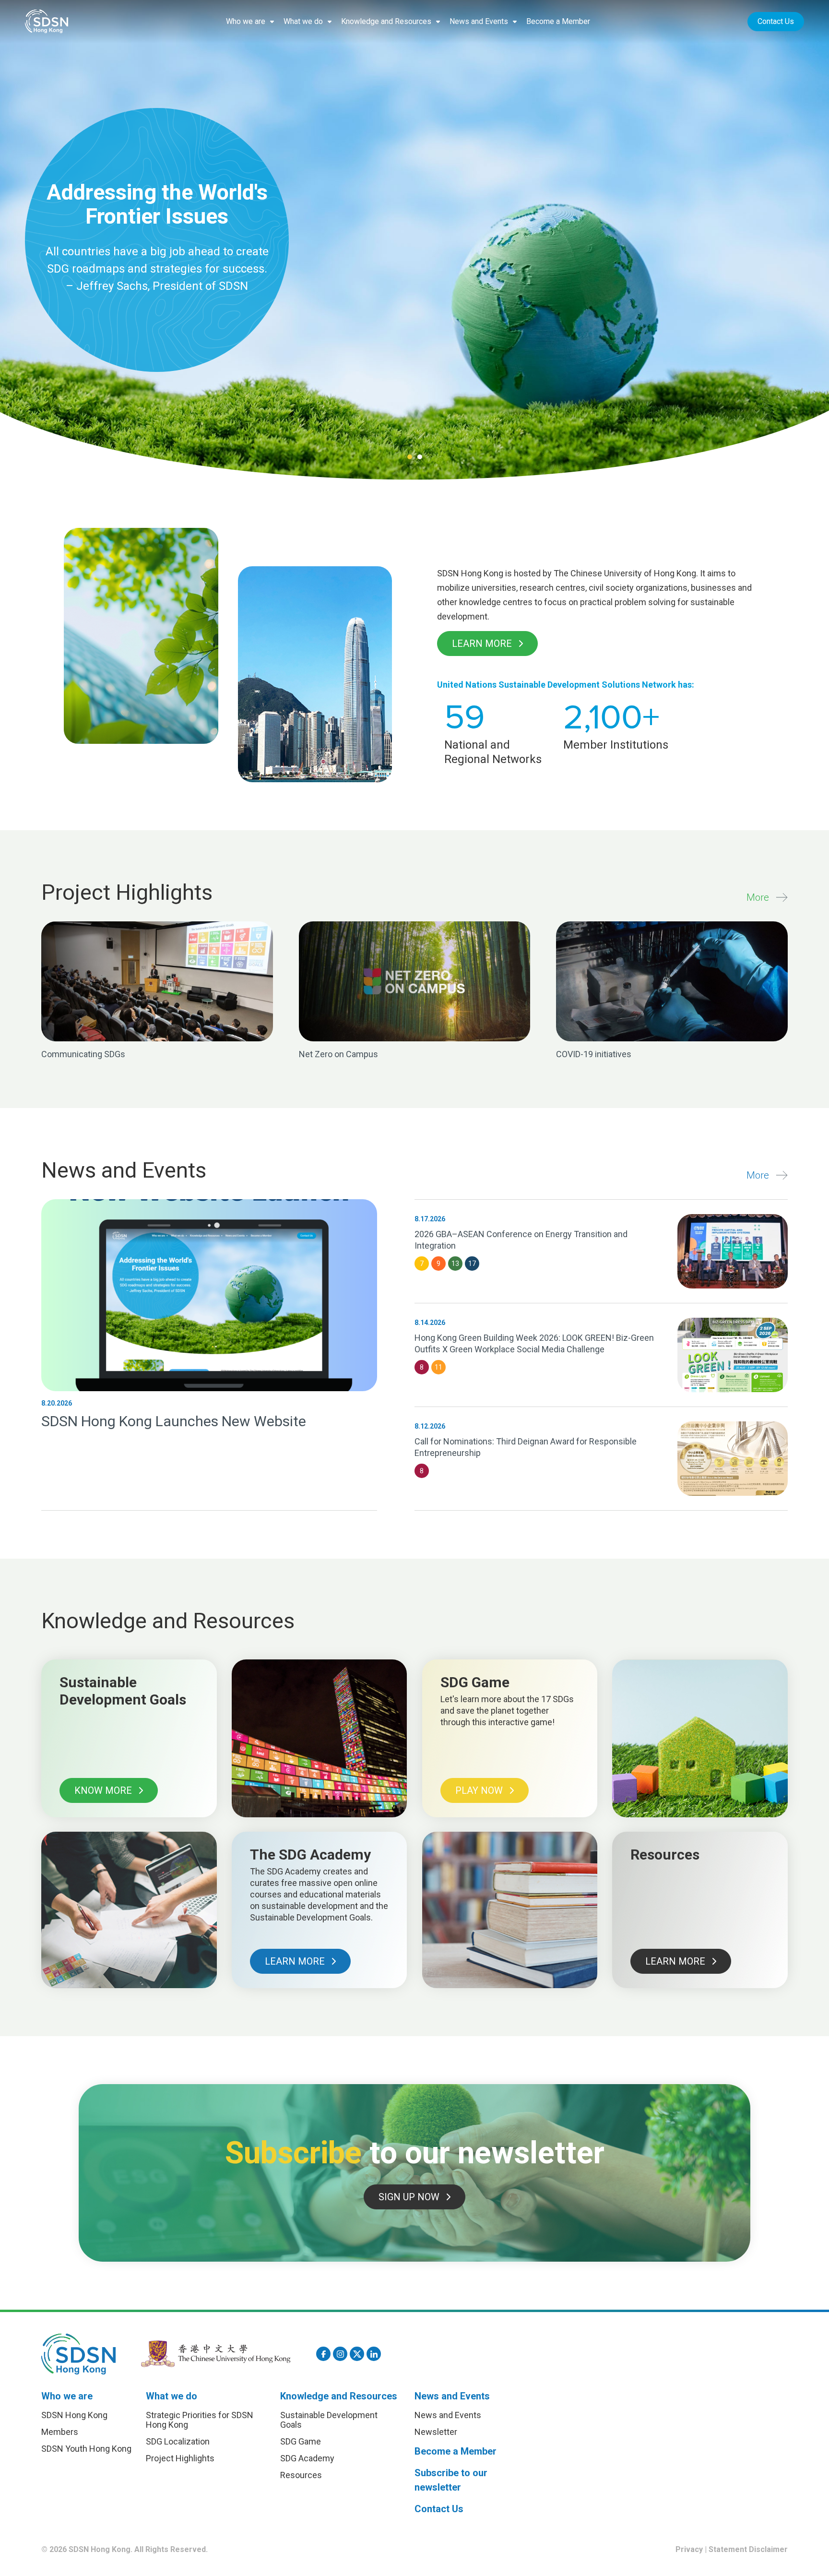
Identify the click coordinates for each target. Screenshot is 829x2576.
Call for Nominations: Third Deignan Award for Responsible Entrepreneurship (526, 1447)
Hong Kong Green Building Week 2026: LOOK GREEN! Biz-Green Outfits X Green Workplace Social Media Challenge (534, 1343)
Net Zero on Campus (338, 1054)
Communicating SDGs (83, 1054)
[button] (250, 22)
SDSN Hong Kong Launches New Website (174, 1421)
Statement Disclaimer (748, 2549)
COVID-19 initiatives (594, 1054)
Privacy (689, 2549)
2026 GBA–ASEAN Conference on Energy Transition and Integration (521, 1240)
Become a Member (558, 21)
